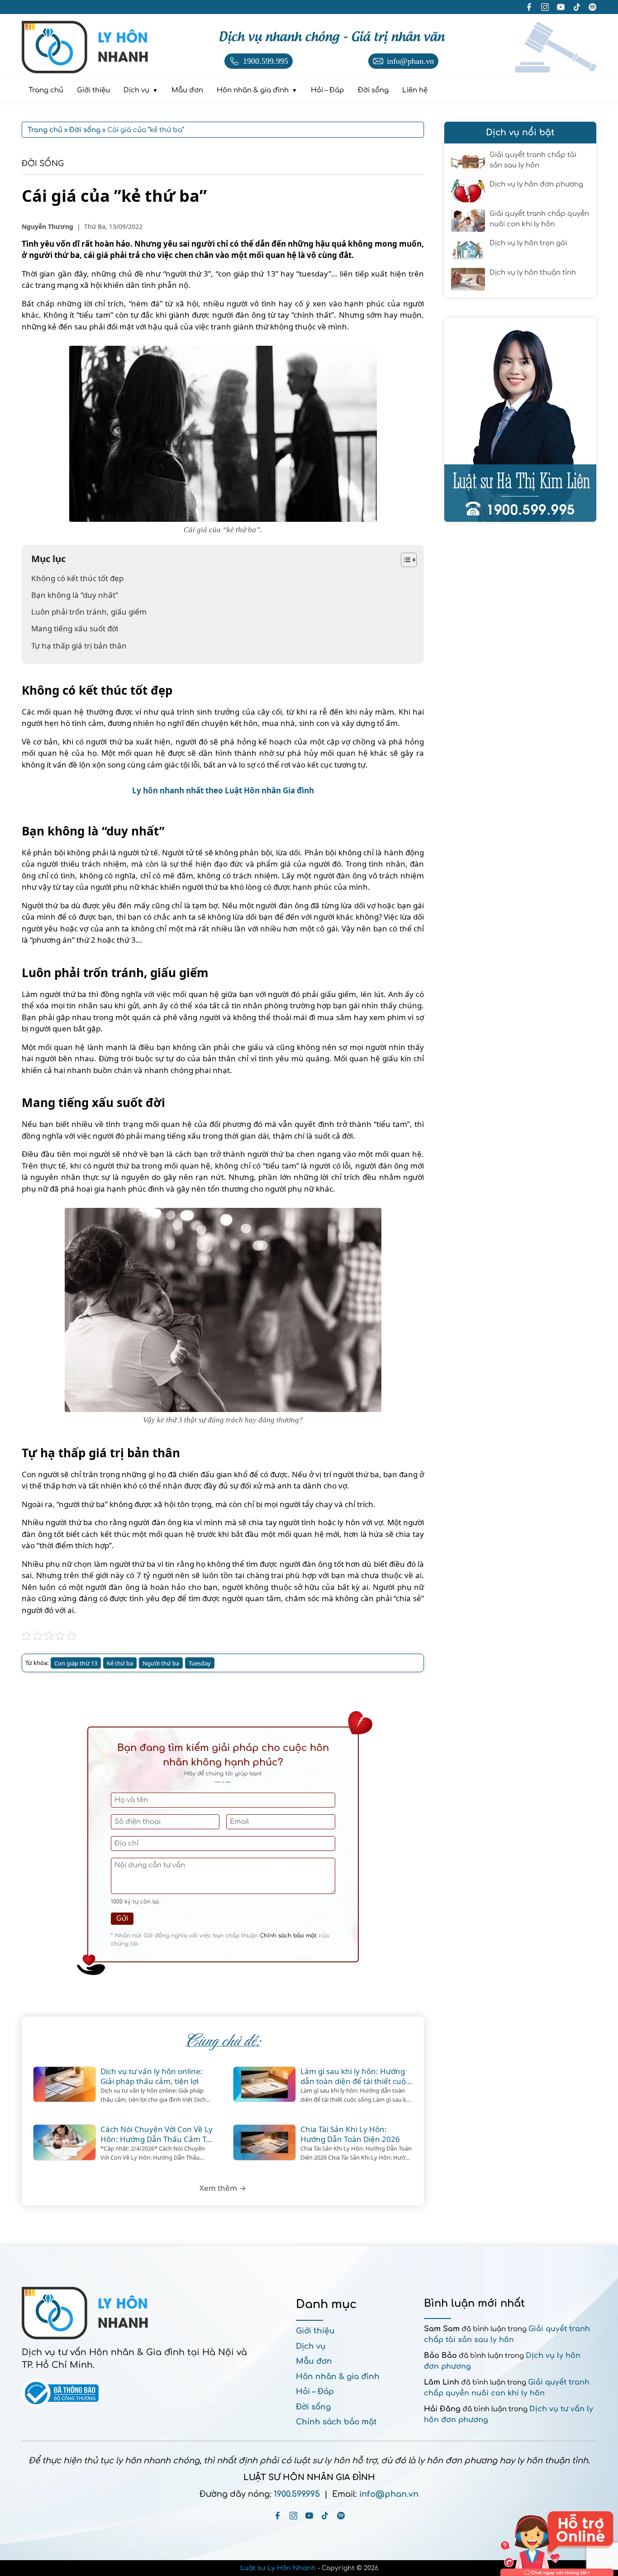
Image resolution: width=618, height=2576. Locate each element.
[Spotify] (341, 2516)
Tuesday (200, 1663)
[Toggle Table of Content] (404, 560)
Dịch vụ (311, 2346)
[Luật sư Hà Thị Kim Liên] (520, 420)
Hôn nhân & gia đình (338, 2377)
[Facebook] (278, 2516)
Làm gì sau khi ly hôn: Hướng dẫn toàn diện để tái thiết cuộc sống (355, 2076)
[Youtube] (309, 2516)
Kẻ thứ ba (120, 1663)
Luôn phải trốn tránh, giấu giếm (89, 612)
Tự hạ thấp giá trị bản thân (79, 646)
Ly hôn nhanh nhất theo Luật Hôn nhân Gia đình (223, 790)
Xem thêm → (223, 2188)
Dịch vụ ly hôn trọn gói (528, 243)
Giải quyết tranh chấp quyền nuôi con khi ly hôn (539, 219)
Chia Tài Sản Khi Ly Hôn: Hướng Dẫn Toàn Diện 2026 (350, 2134)
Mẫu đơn (314, 2361)
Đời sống (43, 164)
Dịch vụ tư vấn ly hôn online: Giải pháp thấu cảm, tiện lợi (152, 2076)
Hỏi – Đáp (315, 2392)
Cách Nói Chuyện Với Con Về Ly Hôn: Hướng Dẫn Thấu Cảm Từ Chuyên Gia (157, 2134)
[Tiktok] (325, 2516)
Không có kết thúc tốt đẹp (77, 578)
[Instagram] (293, 2516)
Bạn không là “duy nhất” (75, 595)
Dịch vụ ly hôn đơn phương (536, 184)
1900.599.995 (297, 2494)
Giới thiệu (315, 2331)
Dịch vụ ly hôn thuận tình (533, 273)
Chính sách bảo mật (288, 1936)
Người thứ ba (161, 1663)
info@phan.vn (389, 2494)
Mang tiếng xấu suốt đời (75, 628)
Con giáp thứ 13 (76, 1663)
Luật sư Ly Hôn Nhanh (278, 2568)
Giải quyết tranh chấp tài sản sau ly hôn (533, 160)
